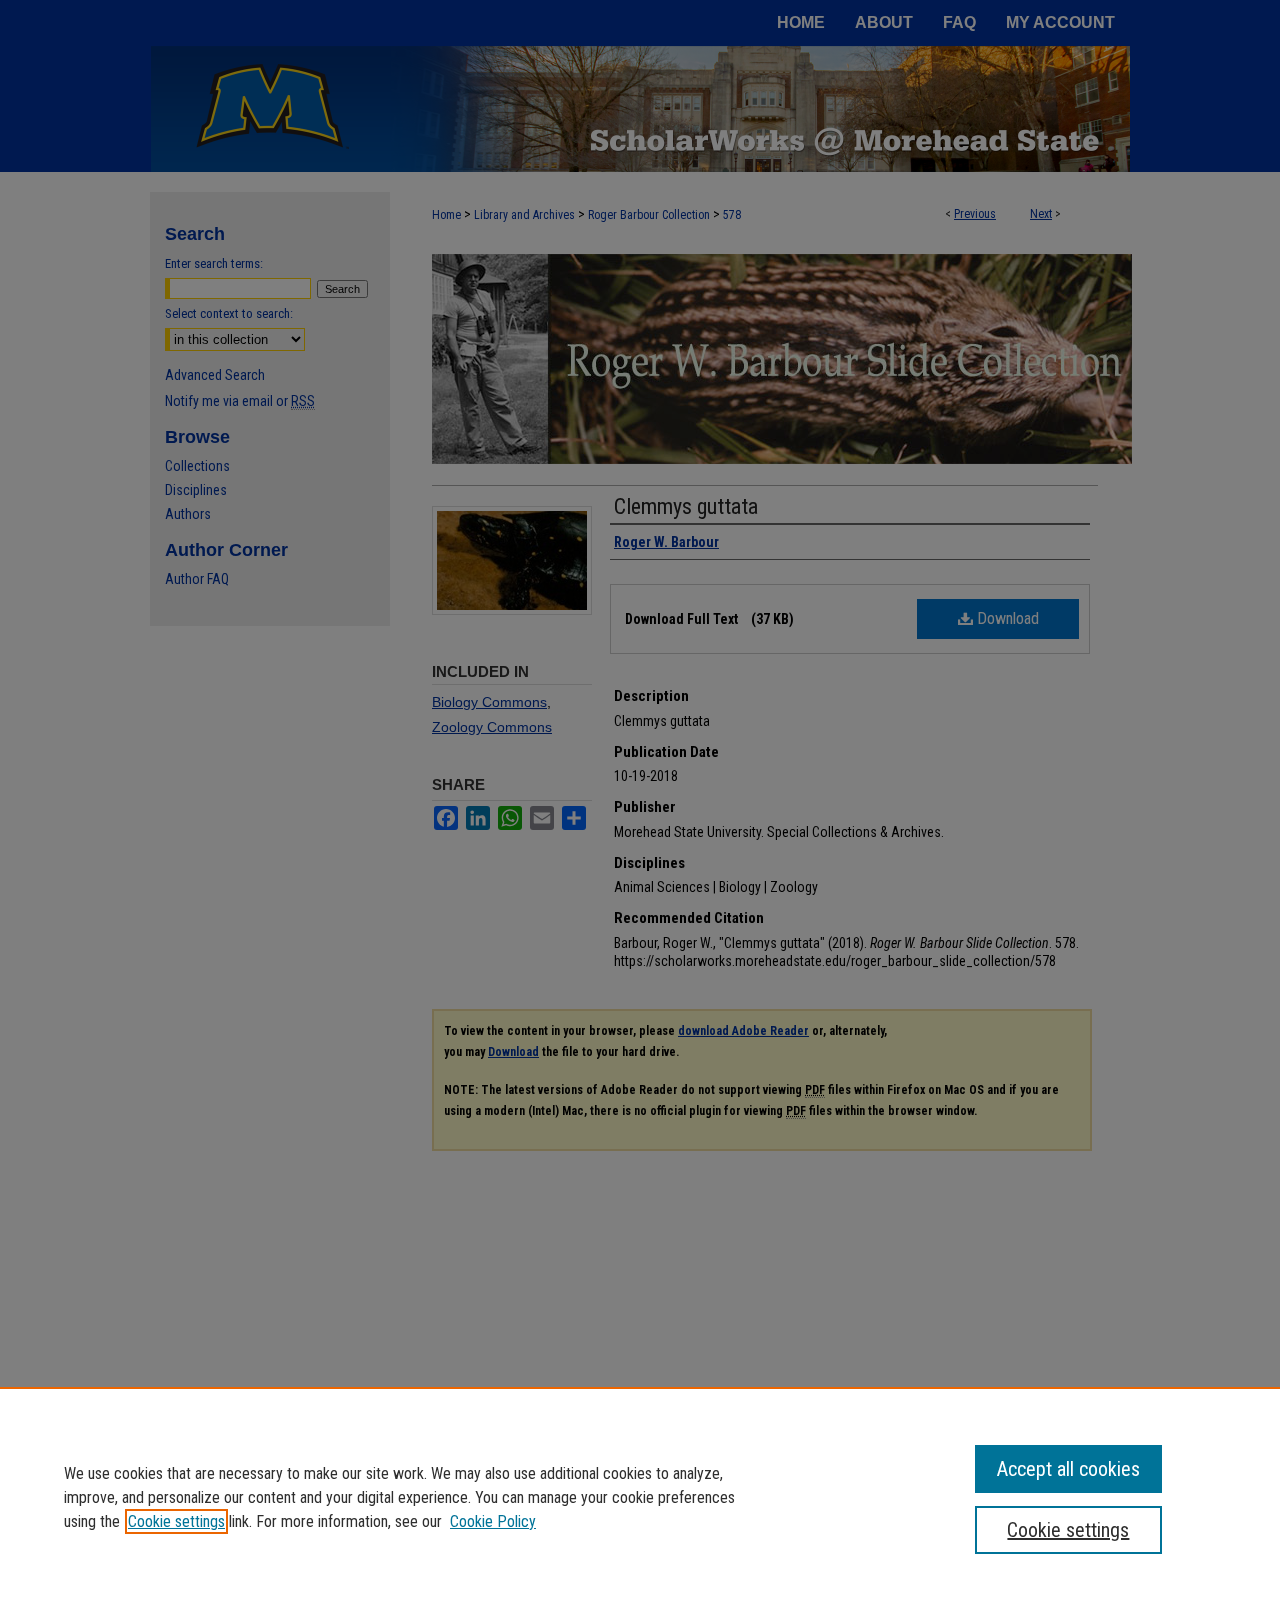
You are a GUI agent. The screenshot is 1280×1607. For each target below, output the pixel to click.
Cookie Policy (493, 1521)
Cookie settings (176, 1521)
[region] (640, 1497)
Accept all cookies (1068, 1469)
